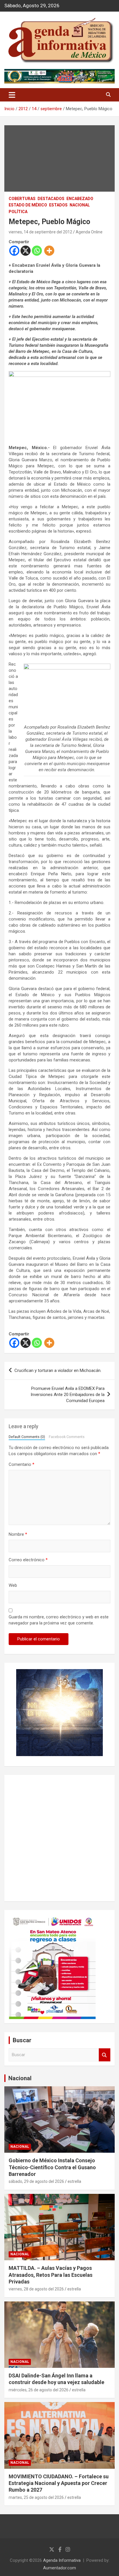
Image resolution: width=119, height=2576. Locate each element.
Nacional (20, 2078)
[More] (49, 251)
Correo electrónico (28, 1560)
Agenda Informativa (62, 2560)
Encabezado (80, 199)
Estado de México (28, 205)
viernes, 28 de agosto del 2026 (36, 2289)
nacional (80, 205)
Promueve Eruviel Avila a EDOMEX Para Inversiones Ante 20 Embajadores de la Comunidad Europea (68, 1395)
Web (13, 1585)
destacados (51, 199)
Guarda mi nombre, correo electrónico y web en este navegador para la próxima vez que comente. (59, 1620)
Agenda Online (89, 232)
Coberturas (22, 199)
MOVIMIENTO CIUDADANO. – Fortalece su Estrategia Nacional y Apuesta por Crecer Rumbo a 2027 (59, 2483)
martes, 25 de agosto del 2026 (36, 2497)
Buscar (105, 2055)
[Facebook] (14, 251)
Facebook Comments (67, 1437)
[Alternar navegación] (12, 95)
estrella (74, 2181)
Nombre (18, 1534)
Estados (58, 205)
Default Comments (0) (27, 1437)
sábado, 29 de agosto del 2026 (36, 2181)
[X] (26, 251)
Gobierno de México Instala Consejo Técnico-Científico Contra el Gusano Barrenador (52, 2167)
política (18, 212)
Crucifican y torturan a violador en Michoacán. (58, 1370)
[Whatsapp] (37, 251)
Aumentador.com (59, 2568)
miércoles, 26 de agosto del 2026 (39, 2390)
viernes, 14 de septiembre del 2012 (40, 232)
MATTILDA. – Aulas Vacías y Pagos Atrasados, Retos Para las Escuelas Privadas (51, 2275)
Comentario (22, 1464)
